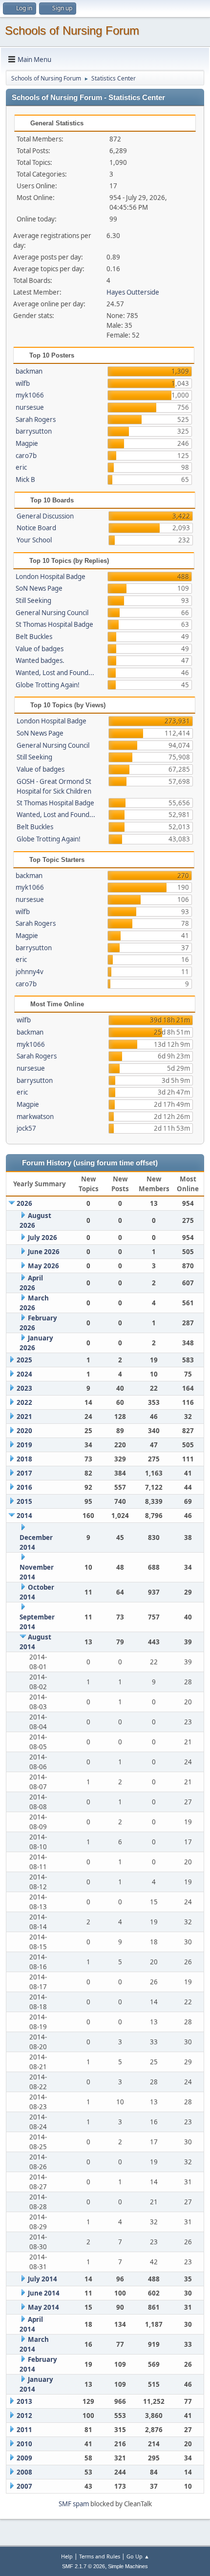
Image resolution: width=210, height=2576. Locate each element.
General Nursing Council (52, 613)
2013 (24, 2401)
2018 (24, 1459)
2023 (24, 1388)
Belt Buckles (34, 637)
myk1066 (30, 395)
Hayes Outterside (133, 292)
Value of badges (40, 649)
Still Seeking (33, 600)
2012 (24, 2416)
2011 (24, 2430)
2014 (24, 1516)
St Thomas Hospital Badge (54, 624)
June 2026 (44, 1252)
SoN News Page (39, 588)
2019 (24, 1445)
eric (21, 467)
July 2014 (42, 2279)
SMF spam (74, 2504)
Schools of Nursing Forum (72, 30)
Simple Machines (128, 2566)
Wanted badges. (40, 660)
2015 (24, 1501)
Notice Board (36, 528)
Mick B (25, 479)
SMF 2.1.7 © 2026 (84, 2566)
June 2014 (44, 2293)
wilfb (23, 383)
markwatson (35, 1117)
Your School (34, 540)
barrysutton (34, 431)
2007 (24, 2486)
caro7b (26, 456)
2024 (24, 1374)
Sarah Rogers (36, 419)
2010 (24, 2444)
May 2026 (43, 1266)
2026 (24, 1203)
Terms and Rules (100, 2556)
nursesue (30, 407)
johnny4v (30, 972)
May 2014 (43, 2307)
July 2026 (42, 1238)
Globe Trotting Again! (48, 685)
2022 (24, 1402)
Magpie (27, 443)
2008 (24, 2472)
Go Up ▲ (138, 2556)
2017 (24, 1473)
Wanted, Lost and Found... (55, 673)
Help (67, 2556)
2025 (24, 1360)
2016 (24, 1487)
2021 (24, 1417)
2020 (24, 1431)
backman (29, 371)
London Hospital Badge (51, 577)
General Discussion (45, 516)
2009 (24, 2458)
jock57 (26, 1128)
